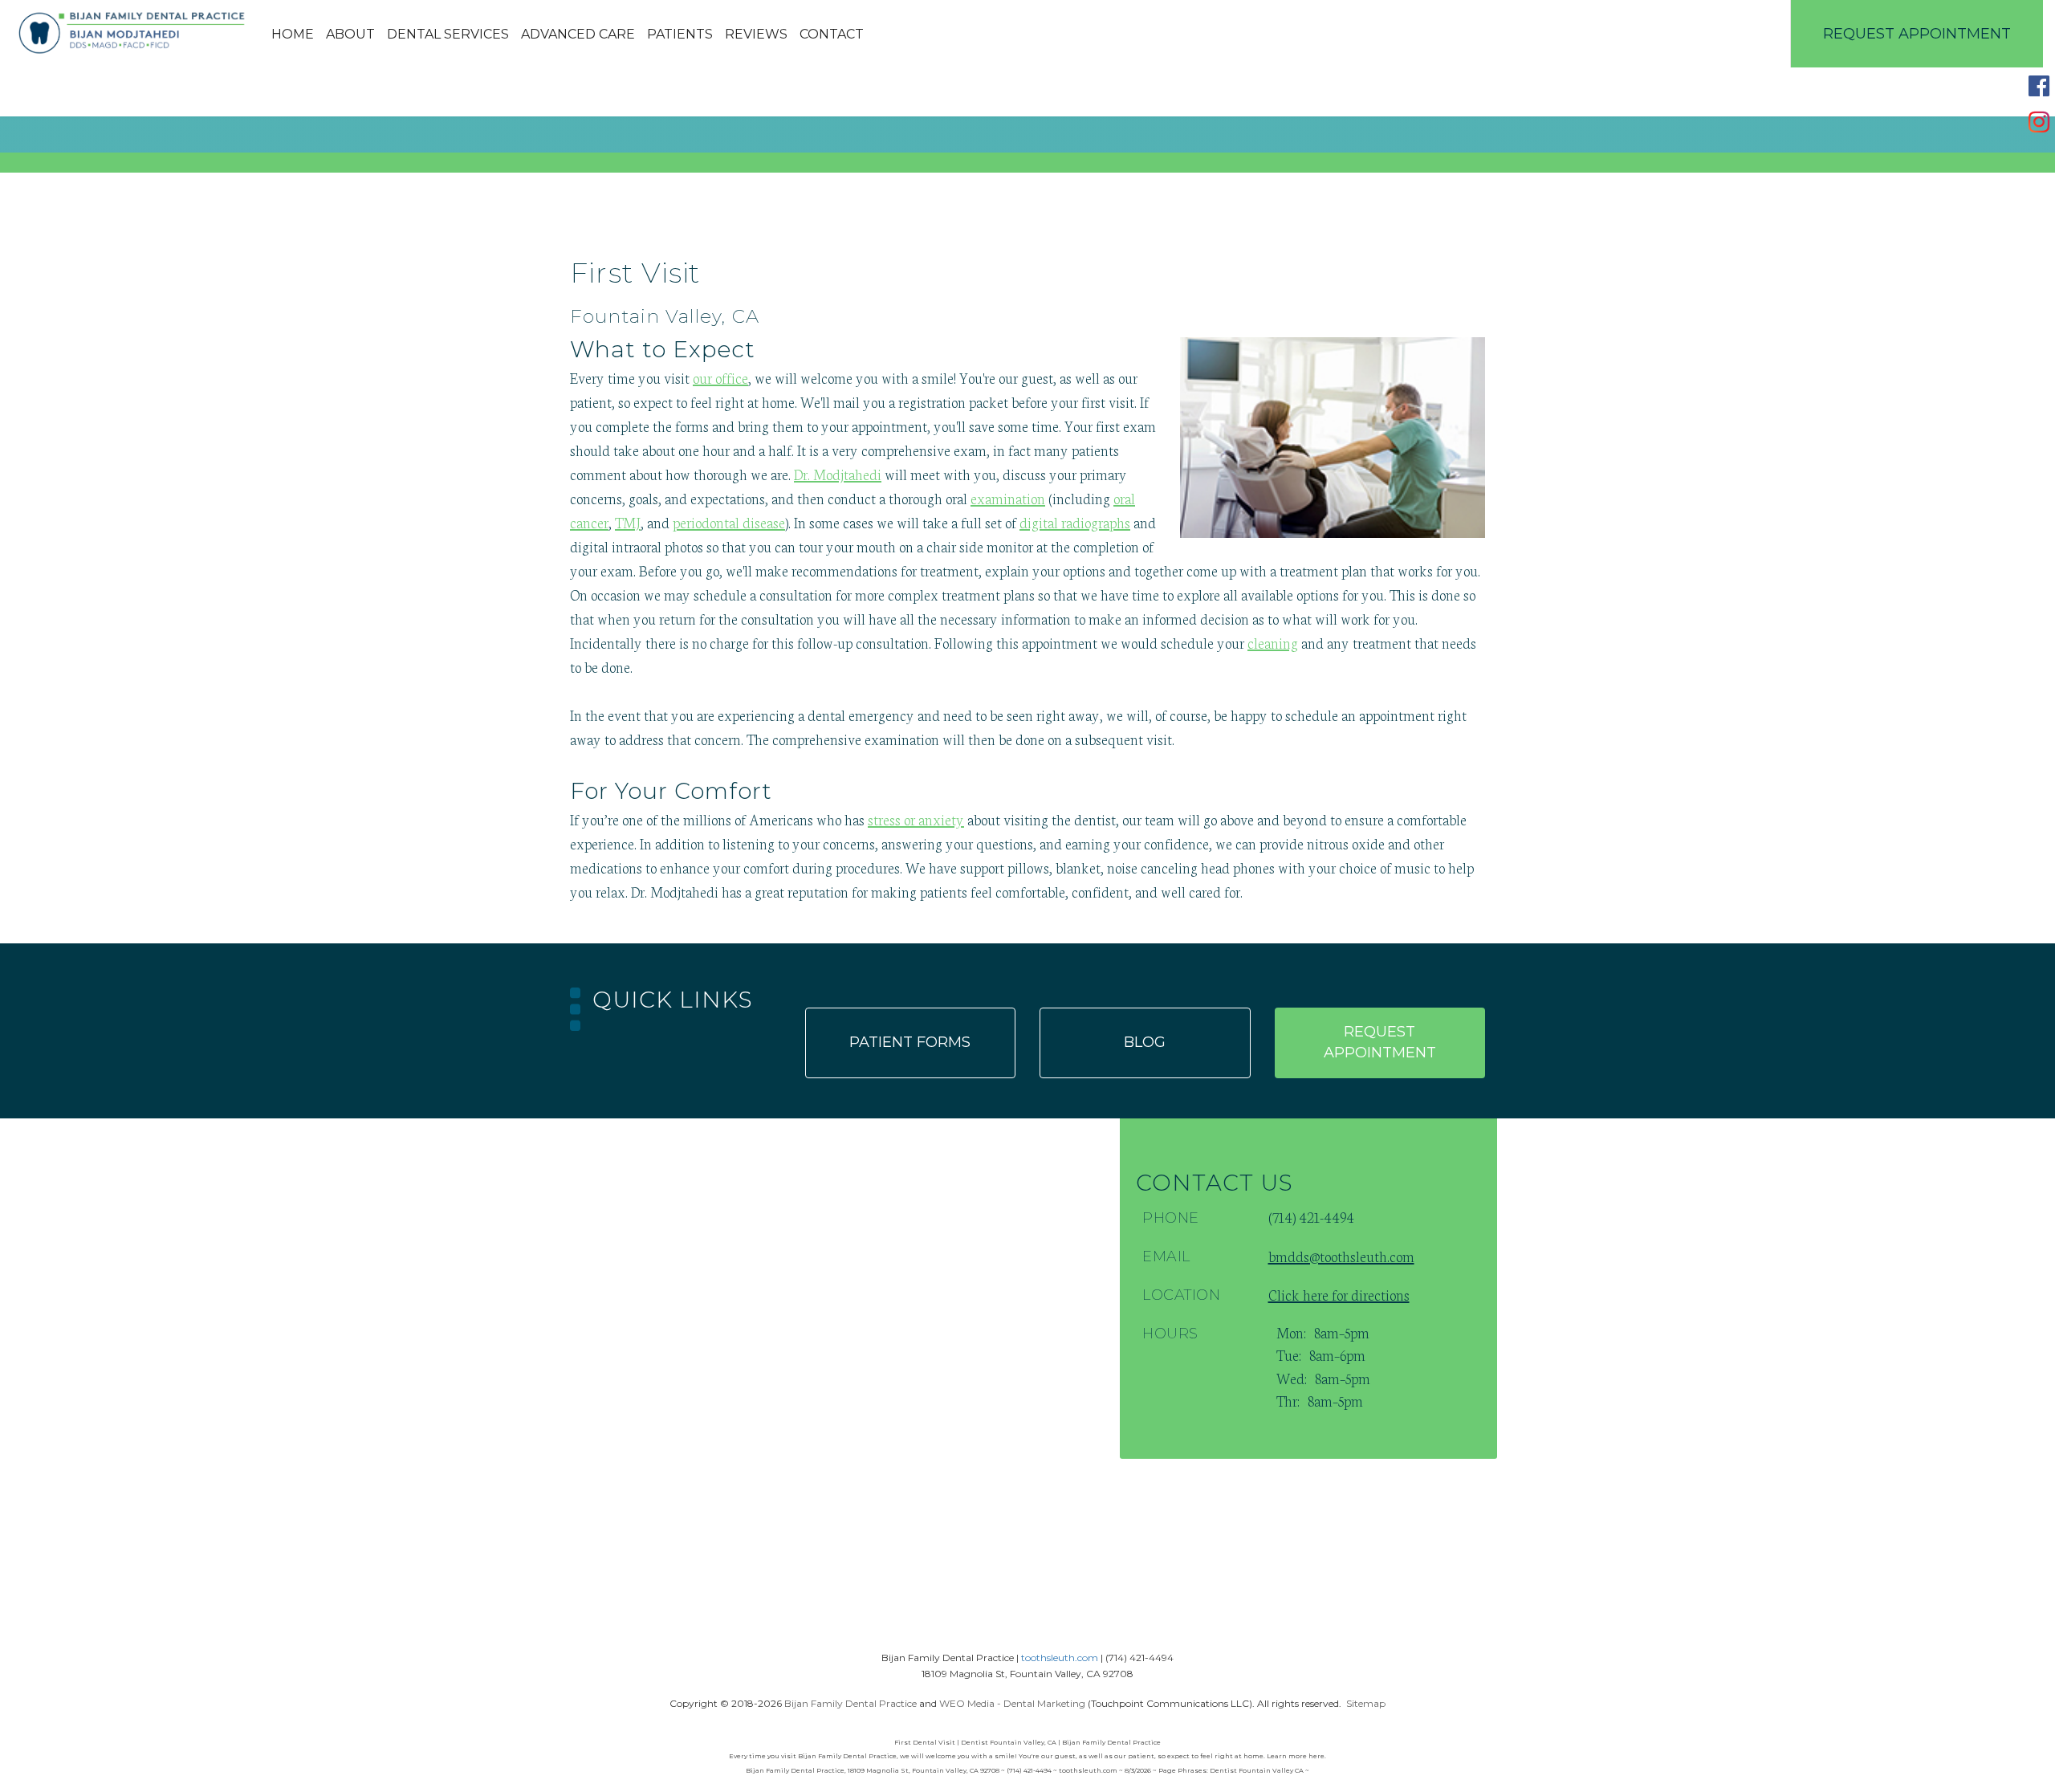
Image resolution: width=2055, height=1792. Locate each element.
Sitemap (1366, 1703)
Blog (1145, 1042)
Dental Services (448, 34)
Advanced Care (578, 34)
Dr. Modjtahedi (838, 474)
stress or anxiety (916, 819)
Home (293, 34)
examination (1008, 498)
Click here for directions (1339, 1294)
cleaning (1273, 642)
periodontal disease (729, 522)
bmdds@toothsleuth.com (1341, 1256)
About (350, 34)
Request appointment (1380, 1042)
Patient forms (910, 1042)
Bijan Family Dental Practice (850, 1703)
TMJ (628, 522)
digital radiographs (1075, 522)
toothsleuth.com (1060, 1658)
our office (720, 377)
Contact (832, 34)
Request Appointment (1917, 34)
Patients (680, 34)
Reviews (756, 34)
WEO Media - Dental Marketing (1012, 1703)
